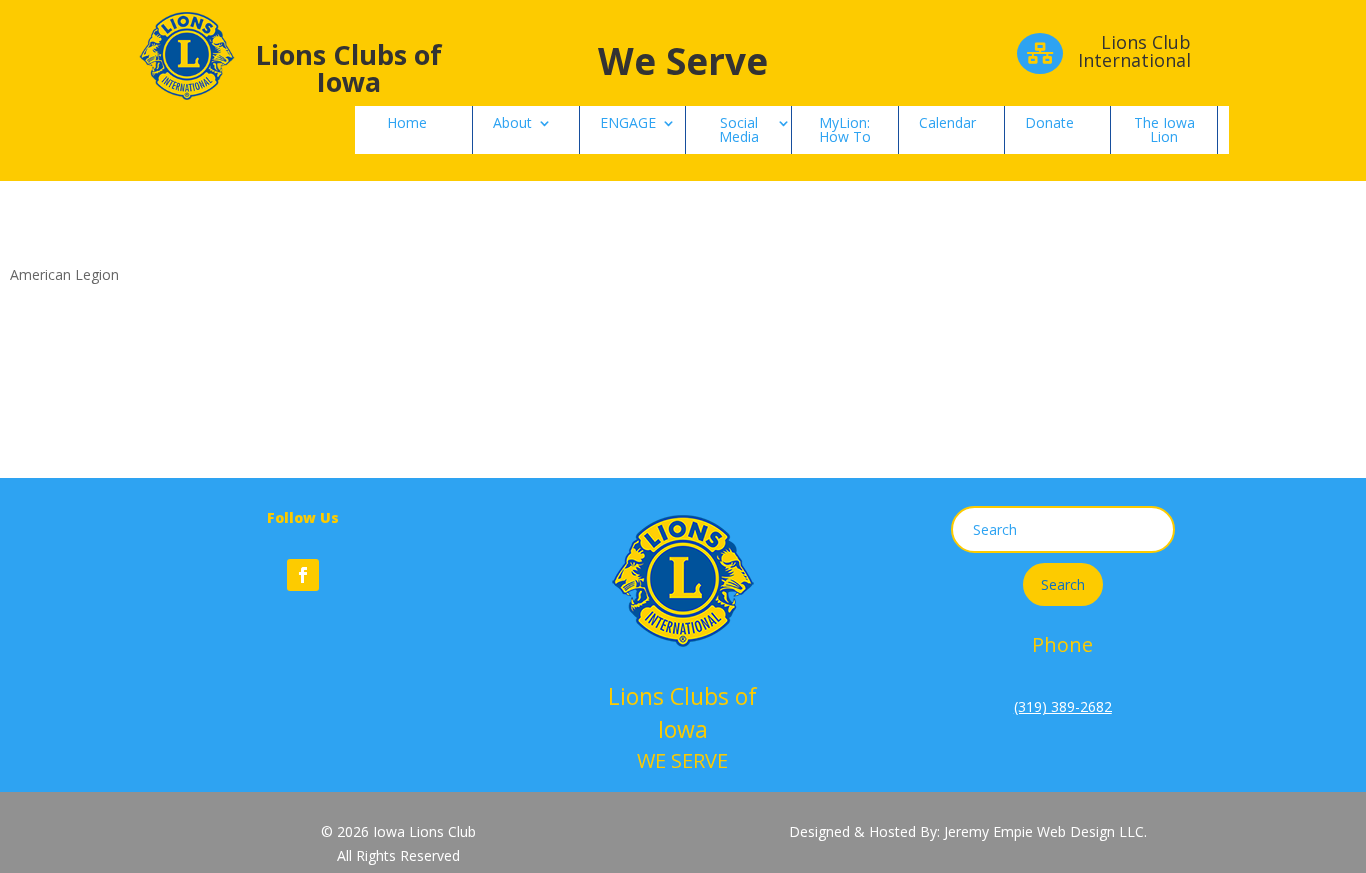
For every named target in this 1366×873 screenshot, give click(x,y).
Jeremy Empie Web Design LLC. (1045, 831)
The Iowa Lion (1164, 129)
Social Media (739, 129)
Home (407, 122)
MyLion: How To (845, 129)
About (512, 122)
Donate (1049, 122)
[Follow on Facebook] (303, 575)
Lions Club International (1134, 51)
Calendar (947, 122)
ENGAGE (628, 122)
